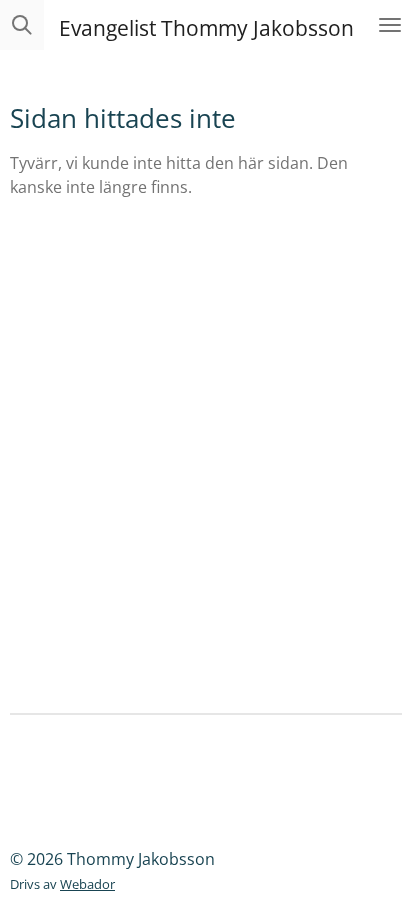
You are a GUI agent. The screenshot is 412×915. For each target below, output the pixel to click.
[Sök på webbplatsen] (22, 25)
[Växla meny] (390, 25)
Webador (87, 884)
